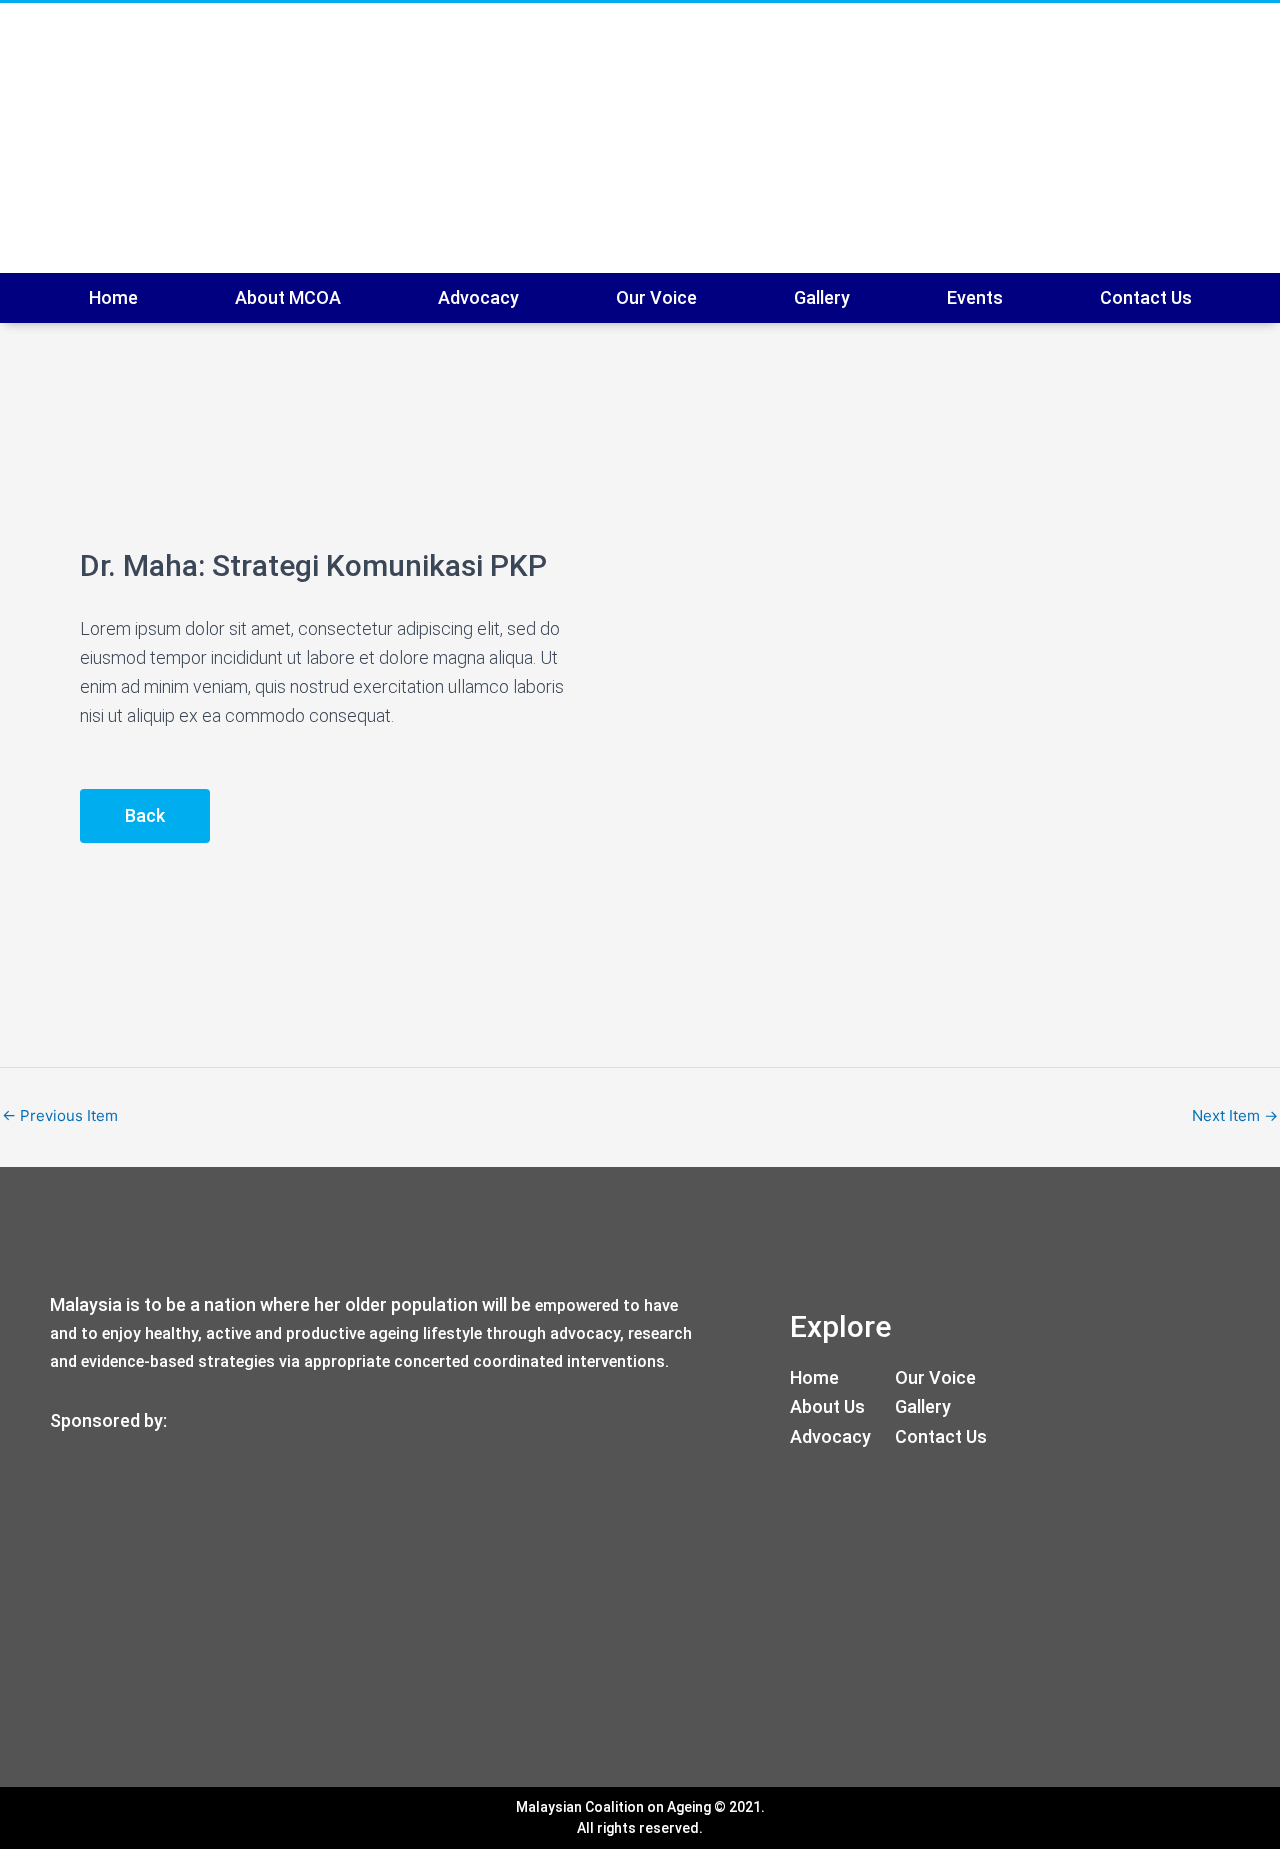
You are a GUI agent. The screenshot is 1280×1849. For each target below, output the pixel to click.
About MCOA (288, 297)
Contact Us (1146, 297)
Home (113, 297)
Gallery (822, 297)
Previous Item (60, 1115)
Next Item (1235, 1115)
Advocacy (478, 297)
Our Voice (656, 297)
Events (975, 297)
